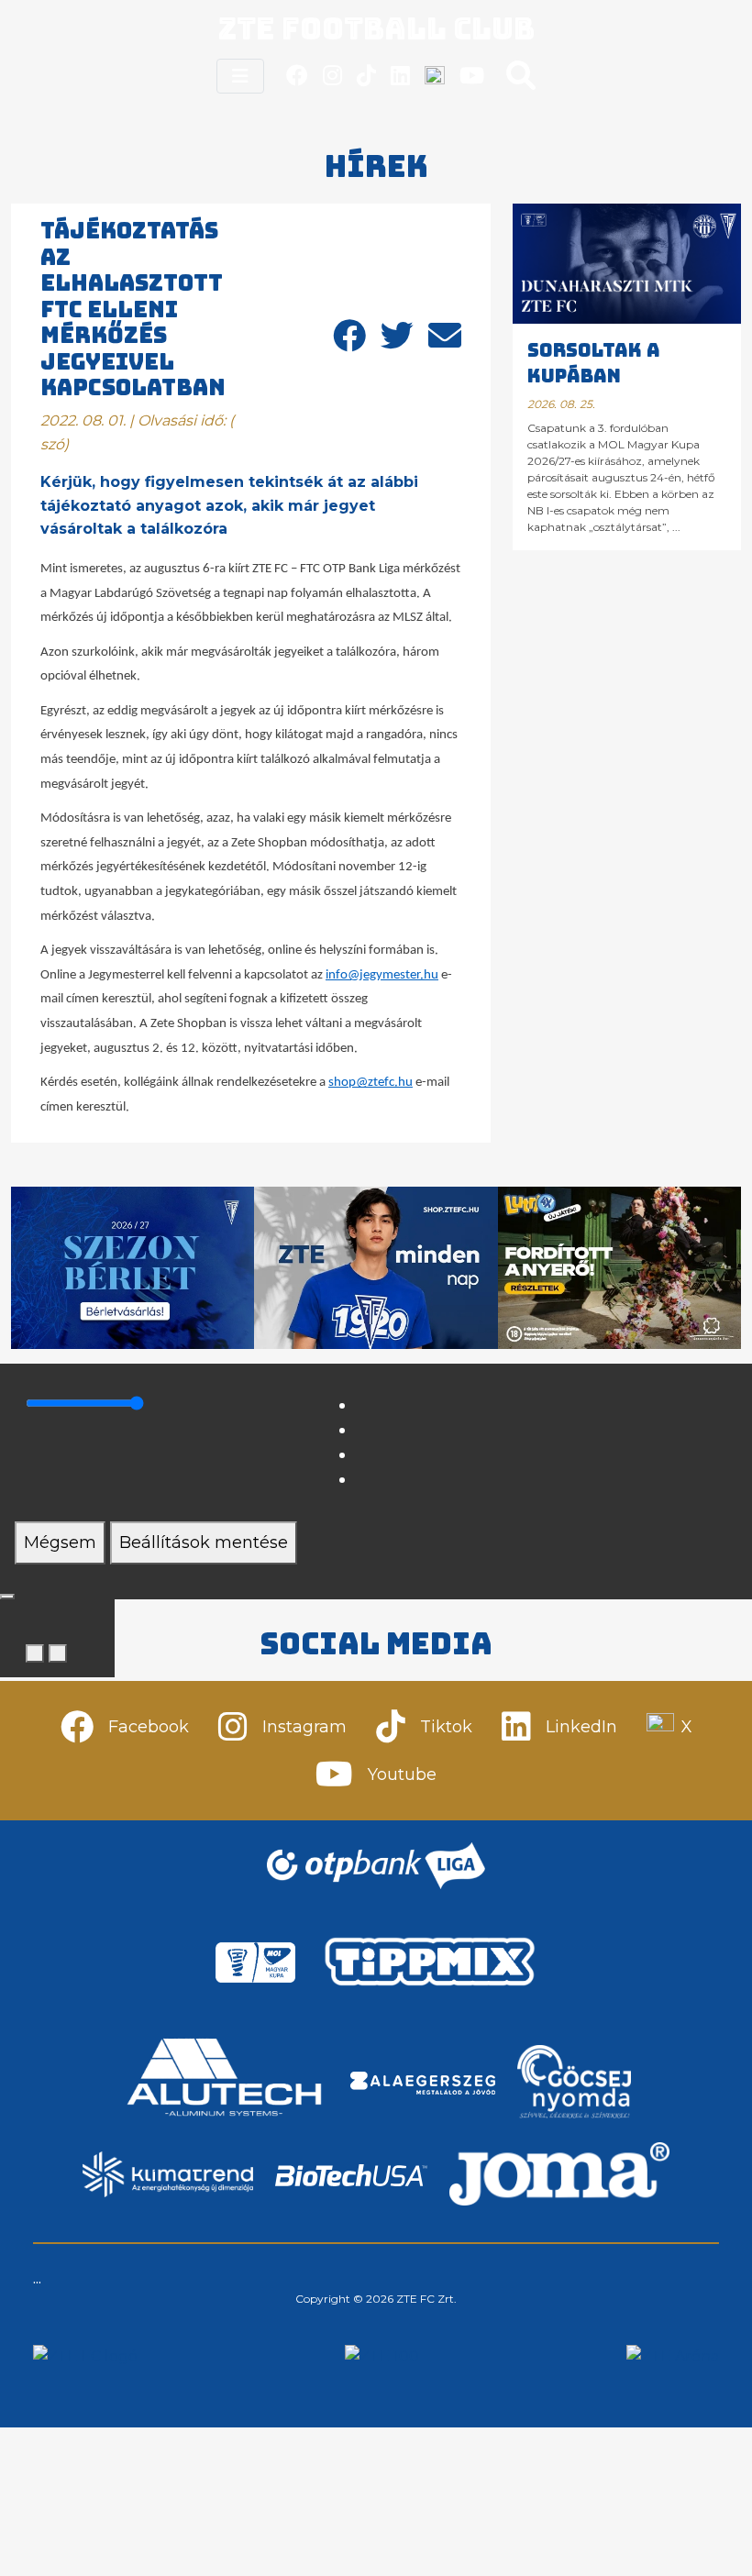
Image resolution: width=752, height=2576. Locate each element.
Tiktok (446, 1727)
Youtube (402, 1774)
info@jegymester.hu (382, 975)
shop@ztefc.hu (370, 1083)
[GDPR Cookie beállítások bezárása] (7, 1597)
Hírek (376, 166)
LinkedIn (581, 1727)
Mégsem (60, 1542)
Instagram (304, 1727)
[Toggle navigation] (240, 76)
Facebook (149, 1727)
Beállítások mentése (204, 1542)
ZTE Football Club (376, 29)
